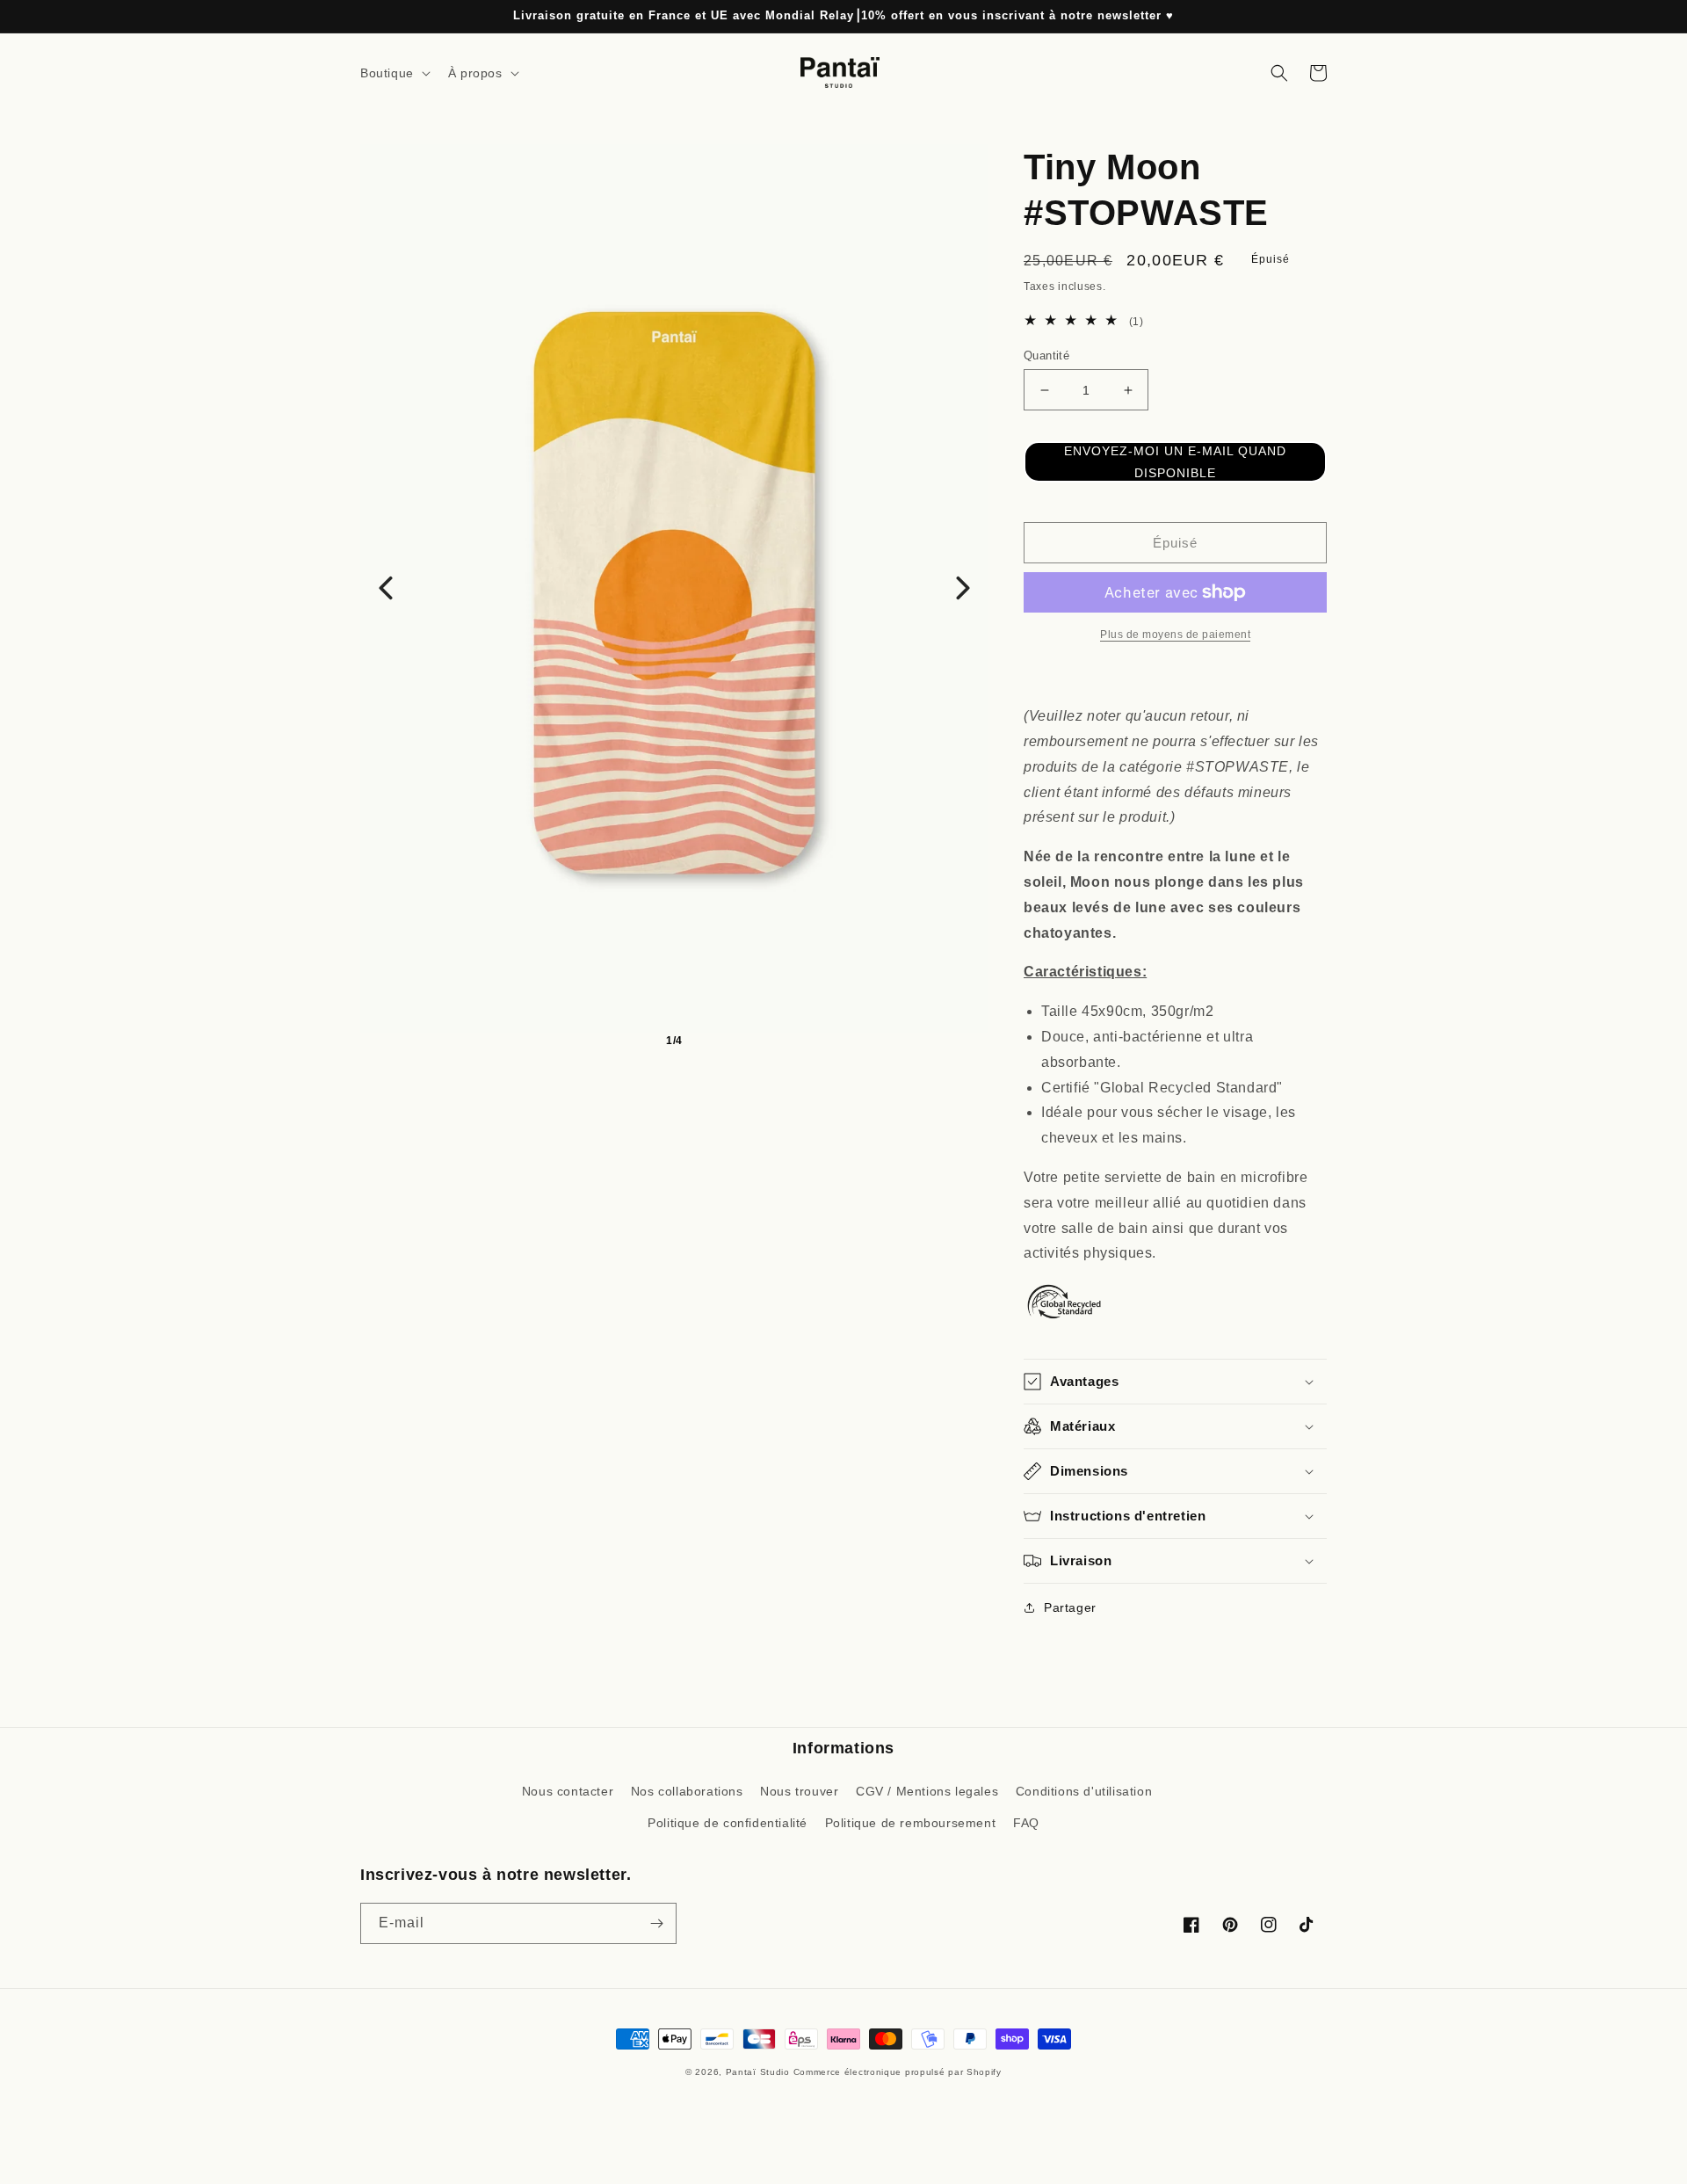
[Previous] (386, 588)
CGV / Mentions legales (927, 1791)
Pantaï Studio (758, 2072)
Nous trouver (799, 1791)
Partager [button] (1070, 1607)
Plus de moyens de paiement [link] (1175, 635)
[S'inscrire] (656, 1923)
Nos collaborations (687, 1791)
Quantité (1046, 356)
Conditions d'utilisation (1084, 1791)
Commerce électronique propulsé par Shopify (898, 2072)
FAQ (1026, 1823)
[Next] (963, 588)
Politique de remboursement (911, 1823)
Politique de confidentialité (728, 1823)
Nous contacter (568, 1791)
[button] (394, 73)
